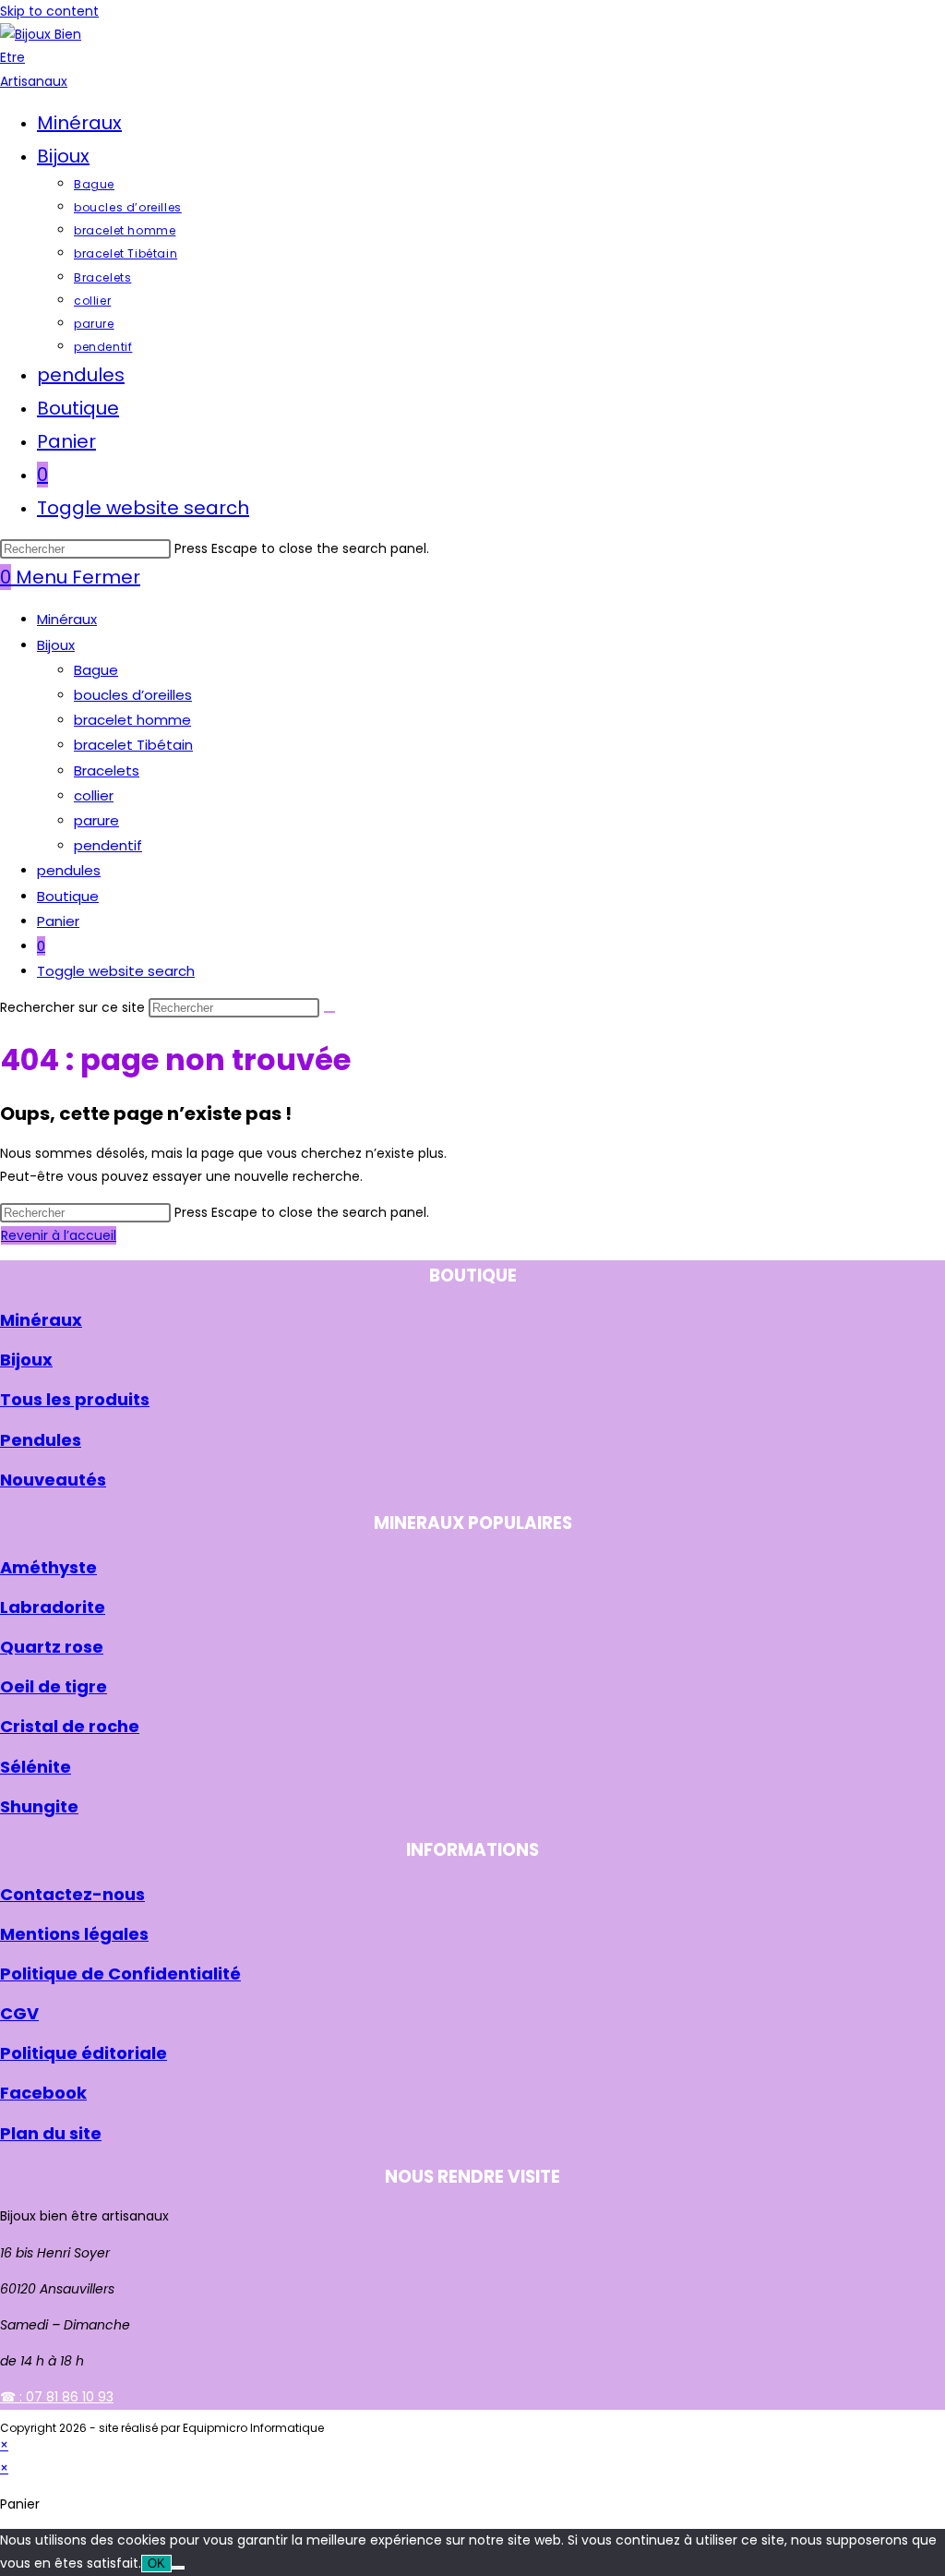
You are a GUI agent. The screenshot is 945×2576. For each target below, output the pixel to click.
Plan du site (51, 2133)
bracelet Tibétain (133, 745)
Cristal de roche (70, 1726)
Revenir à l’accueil (59, 1235)
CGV (19, 2013)
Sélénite (36, 1767)
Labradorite (53, 1607)
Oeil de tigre (54, 1686)
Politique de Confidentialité (120, 1974)
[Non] (178, 2568)
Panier (58, 921)
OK (156, 2564)
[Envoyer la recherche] (329, 1012)
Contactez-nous (72, 1894)
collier (94, 795)
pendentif (108, 845)
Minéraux (67, 619)
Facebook (43, 2093)
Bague (96, 670)
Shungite (39, 1806)
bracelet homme (132, 720)
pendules (69, 870)
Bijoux (56, 645)
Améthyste (48, 1567)
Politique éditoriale (84, 2053)
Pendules (41, 1440)
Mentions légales (74, 1934)
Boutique (68, 896)
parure (96, 820)
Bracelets (107, 770)
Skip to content (49, 11)
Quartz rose (52, 1647)
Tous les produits (75, 1399)
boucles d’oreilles (133, 695)
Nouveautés (53, 1480)
